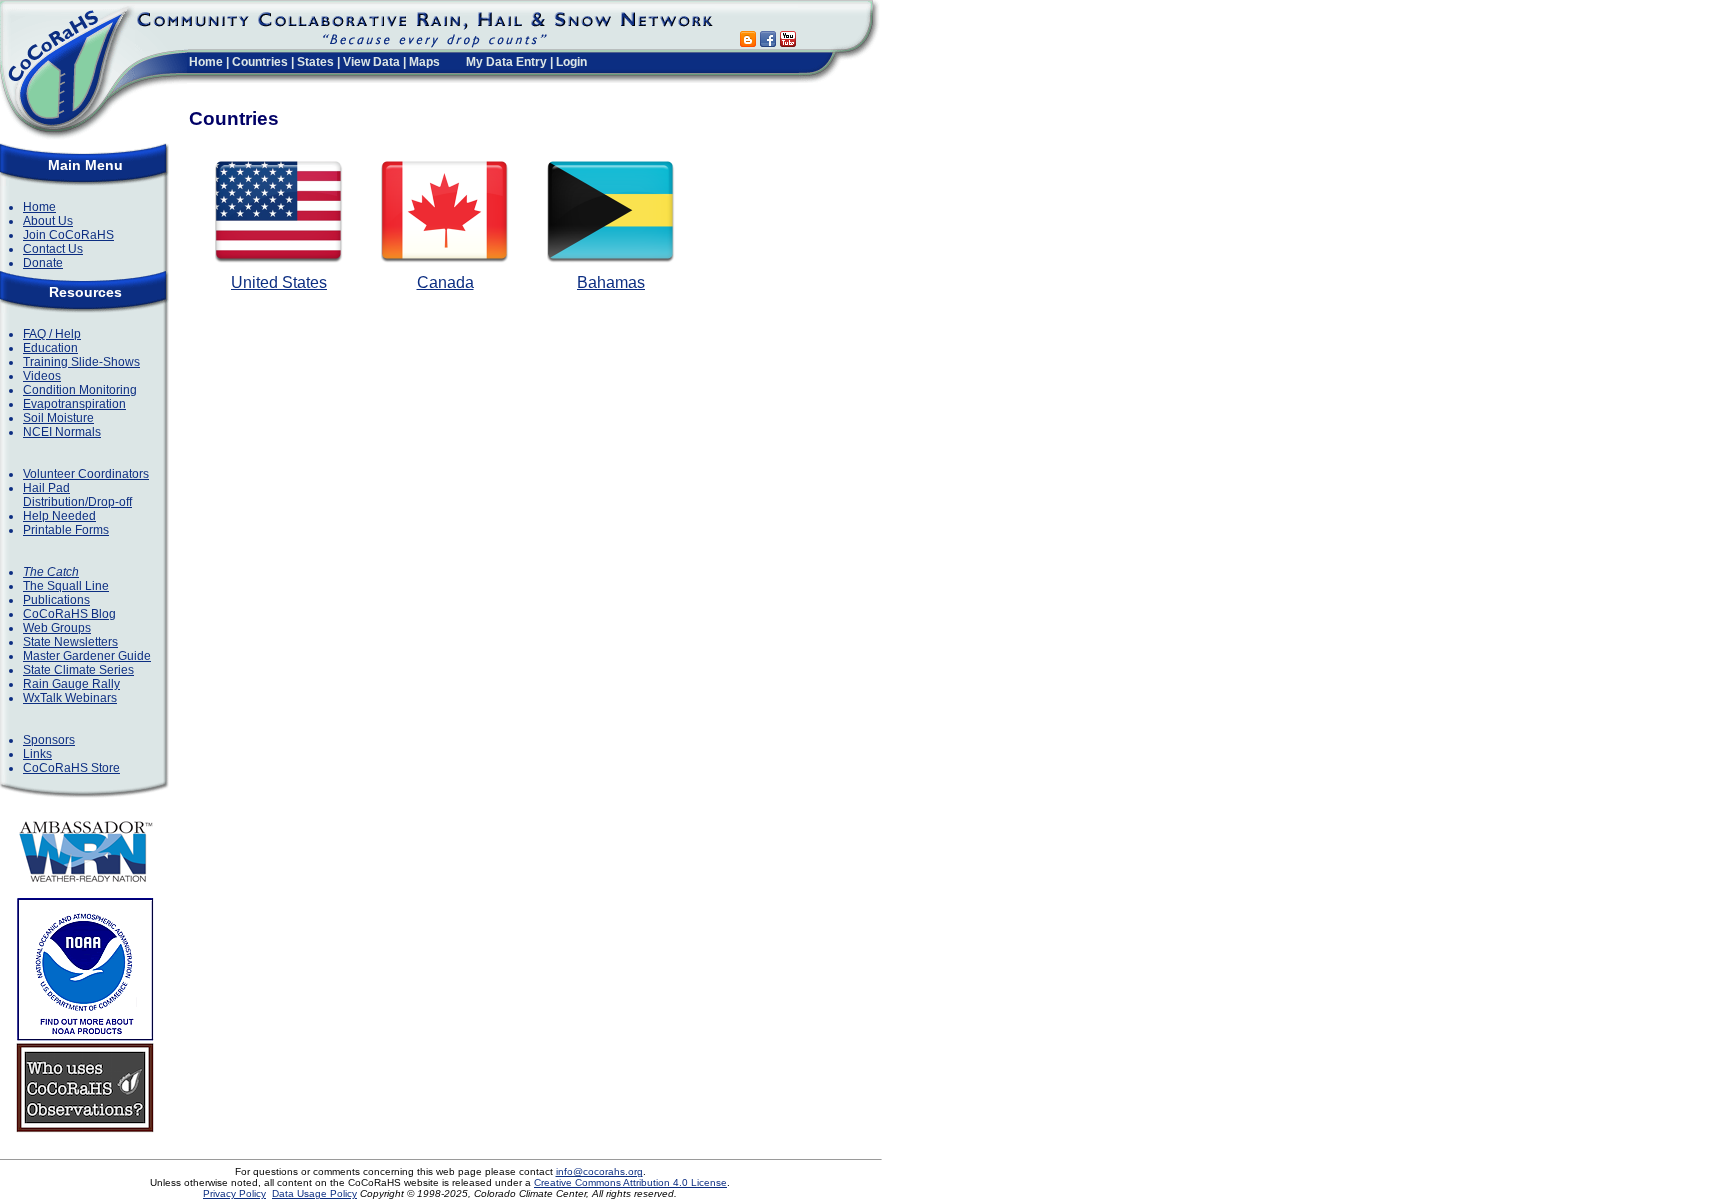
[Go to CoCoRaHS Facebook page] (768, 41)
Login (571, 62)
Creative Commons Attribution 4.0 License (630, 1182)
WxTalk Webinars (70, 698)
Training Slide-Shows (81, 362)
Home (206, 62)
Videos (42, 376)
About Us (48, 221)
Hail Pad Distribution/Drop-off (77, 495)
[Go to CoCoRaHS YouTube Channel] (788, 41)
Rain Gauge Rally (71, 684)
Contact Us (53, 249)
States (315, 62)
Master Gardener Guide (87, 656)
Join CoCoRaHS (68, 235)
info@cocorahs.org (599, 1171)
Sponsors (49, 740)
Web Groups (57, 628)
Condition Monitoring (80, 390)
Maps (424, 62)
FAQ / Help (52, 334)
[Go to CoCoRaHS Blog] (748, 41)
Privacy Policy (234, 1193)
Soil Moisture (58, 418)
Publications (56, 600)
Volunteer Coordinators (86, 474)
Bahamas (611, 282)
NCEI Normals (62, 432)
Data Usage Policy (314, 1193)
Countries (260, 62)
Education (50, 348)
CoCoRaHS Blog (69, 614)
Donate (43, 263)
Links (37, 754)
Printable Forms (66, 530)
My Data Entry (506, 62)
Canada (445, 282)
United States (279, 282)
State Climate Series (78, 670)
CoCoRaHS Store (71, 768)
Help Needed (59, 516)
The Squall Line (66, 586)
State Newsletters (70, 642)
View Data (371, 62)
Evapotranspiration (74, 404)
